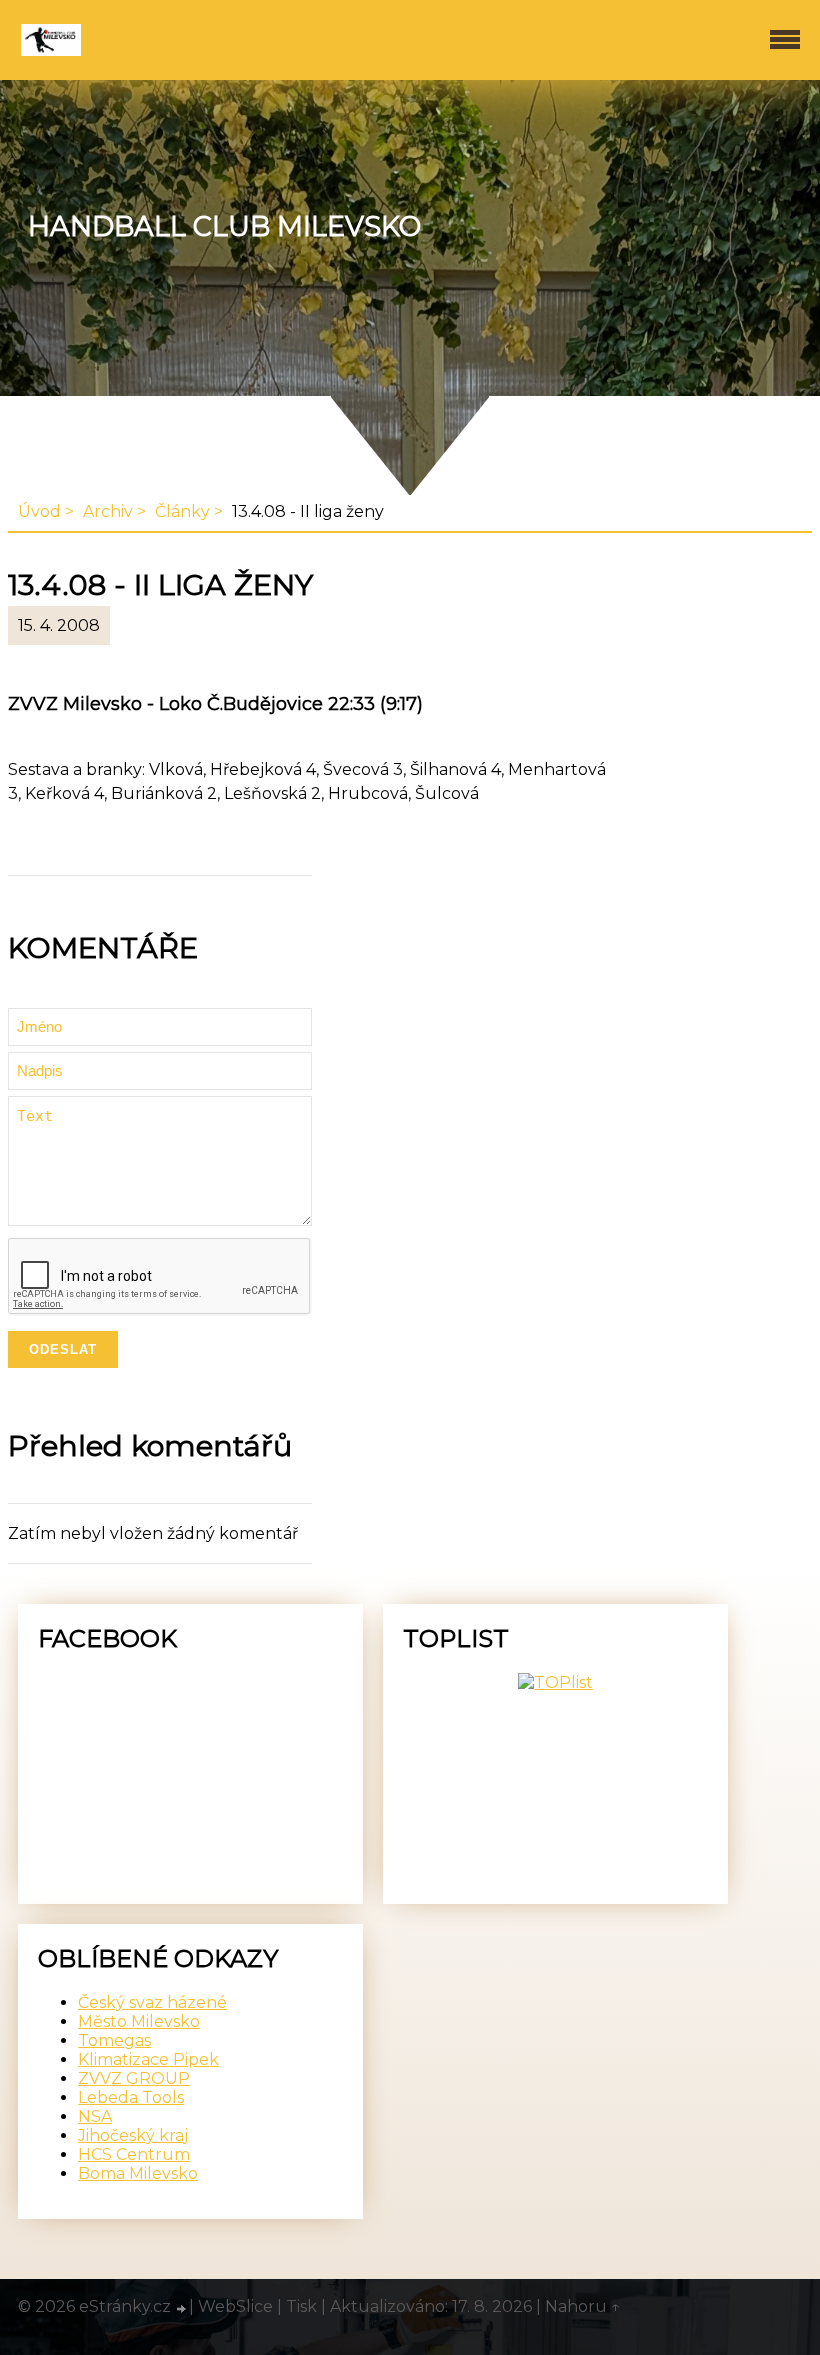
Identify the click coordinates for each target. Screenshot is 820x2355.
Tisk (301, 2306)
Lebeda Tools (131, 2097)
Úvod (39, 511)
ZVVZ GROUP (134, 2078)
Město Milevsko (139, 2021)
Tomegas (114, 2040)
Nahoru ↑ (583, 2306)
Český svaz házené (152, 2002)
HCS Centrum (134, 2154)
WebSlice (235, 2306)
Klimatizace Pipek (148, 2059)
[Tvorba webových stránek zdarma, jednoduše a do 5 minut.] (182, 2309)
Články (182, 511)
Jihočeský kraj (133, 2135)
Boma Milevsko (138, 2173)
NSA (95, 2116)
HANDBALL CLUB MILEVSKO (224, 226)
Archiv (108, 511)
